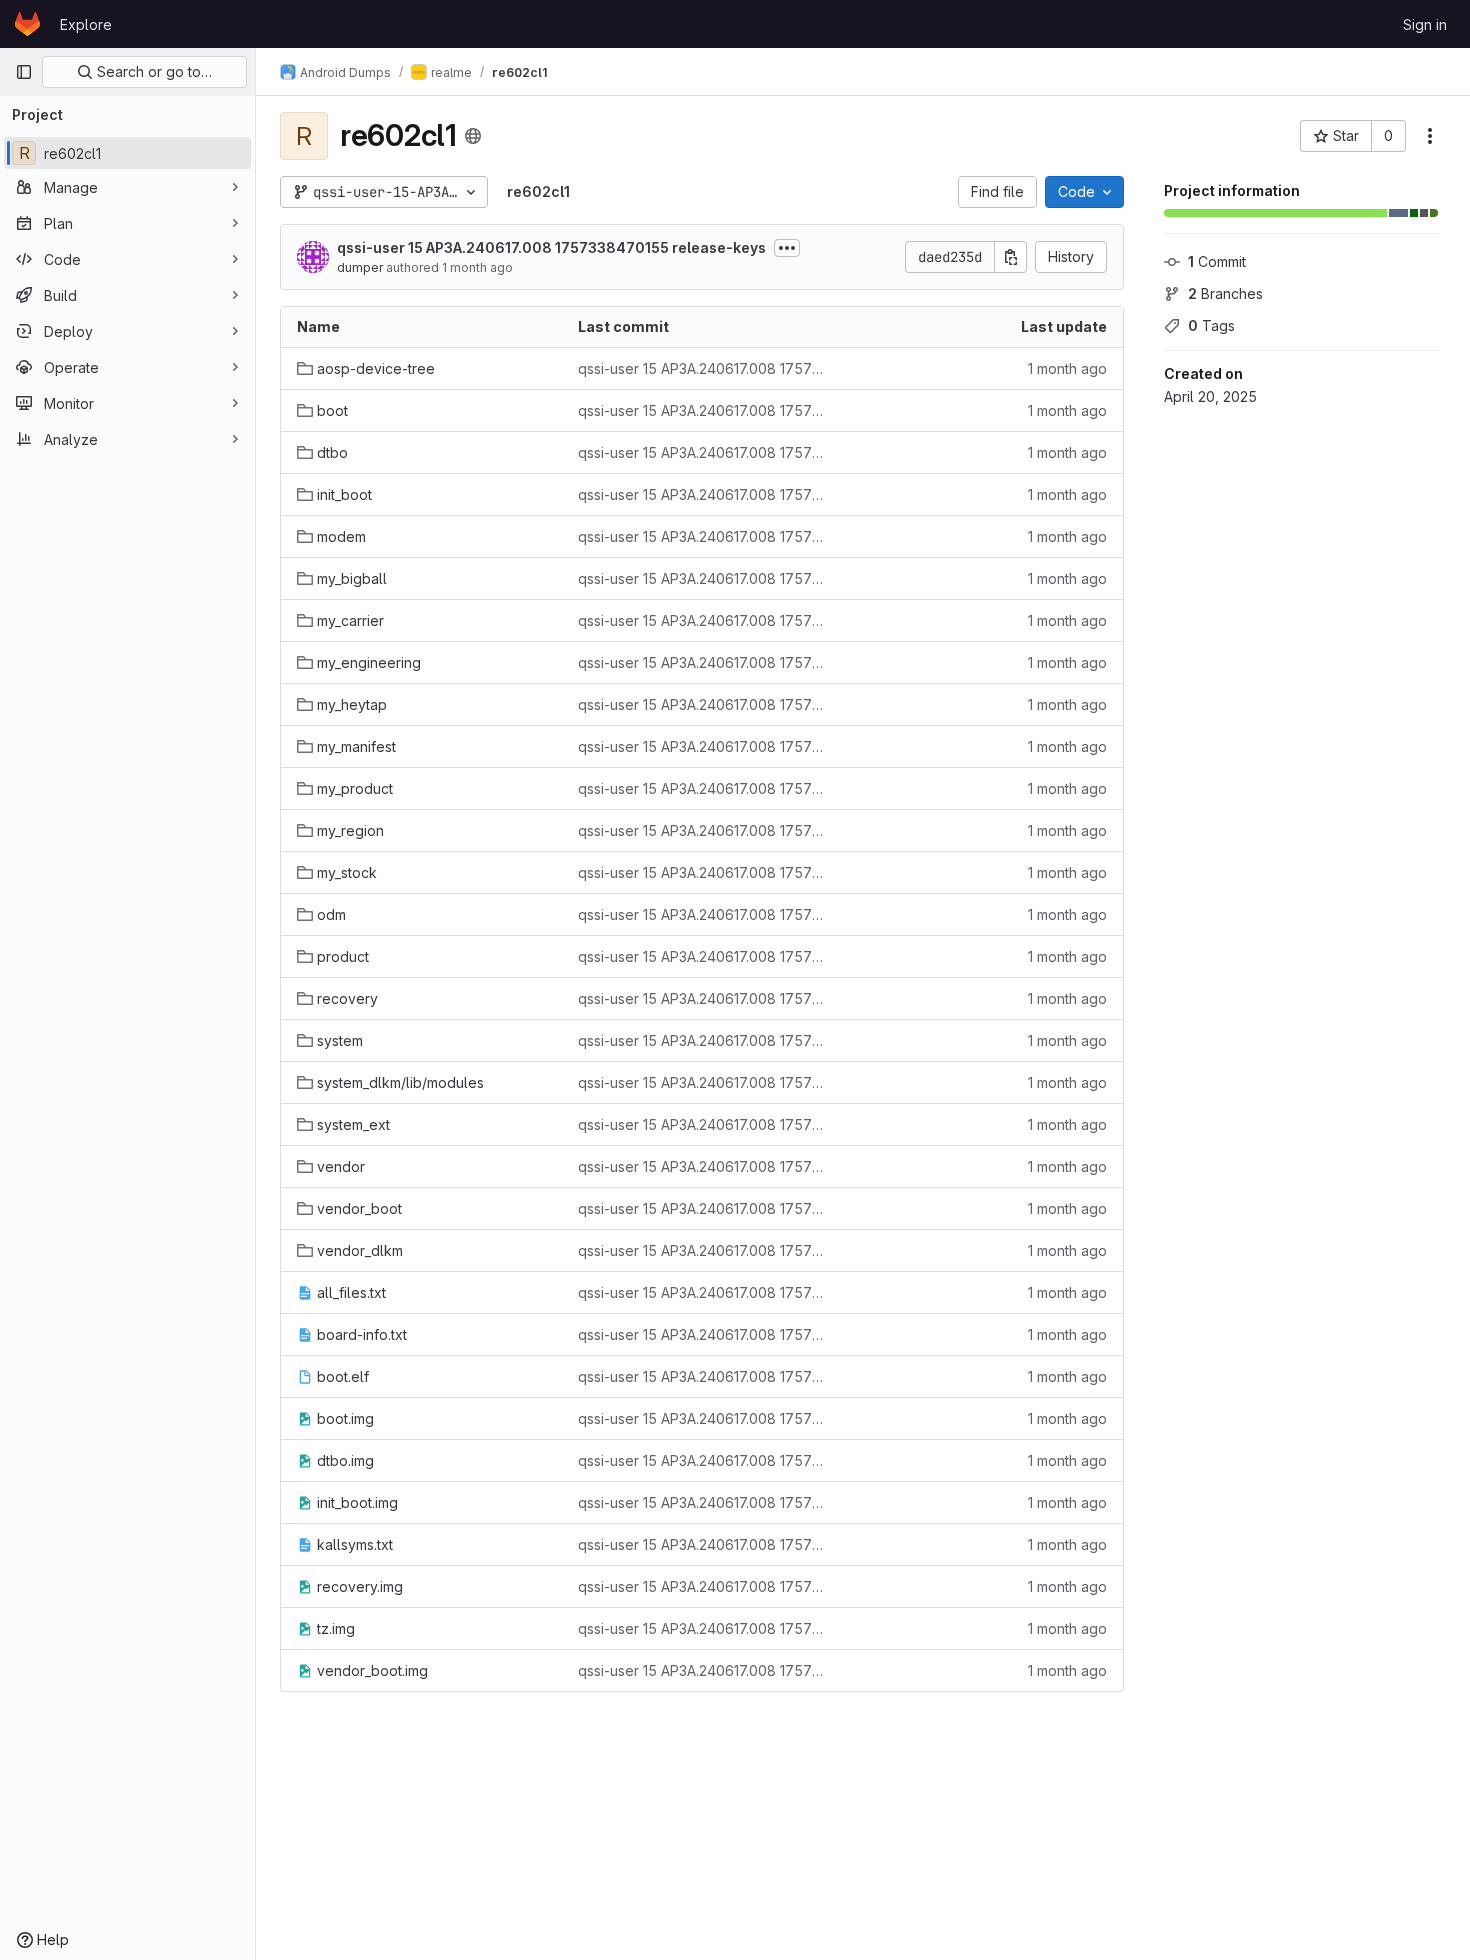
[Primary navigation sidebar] (24, 72)
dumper (360, 267)
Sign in (1425, 24)
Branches (1225, 293)
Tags (1211, 325)
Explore (86, 24)
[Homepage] (27, 24)
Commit (1217, 261)
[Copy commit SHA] (1011, 257)
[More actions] (1430, 136)
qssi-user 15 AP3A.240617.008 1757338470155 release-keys (551, 247)
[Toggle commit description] (787, 248)
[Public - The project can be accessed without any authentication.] (473, 136)
